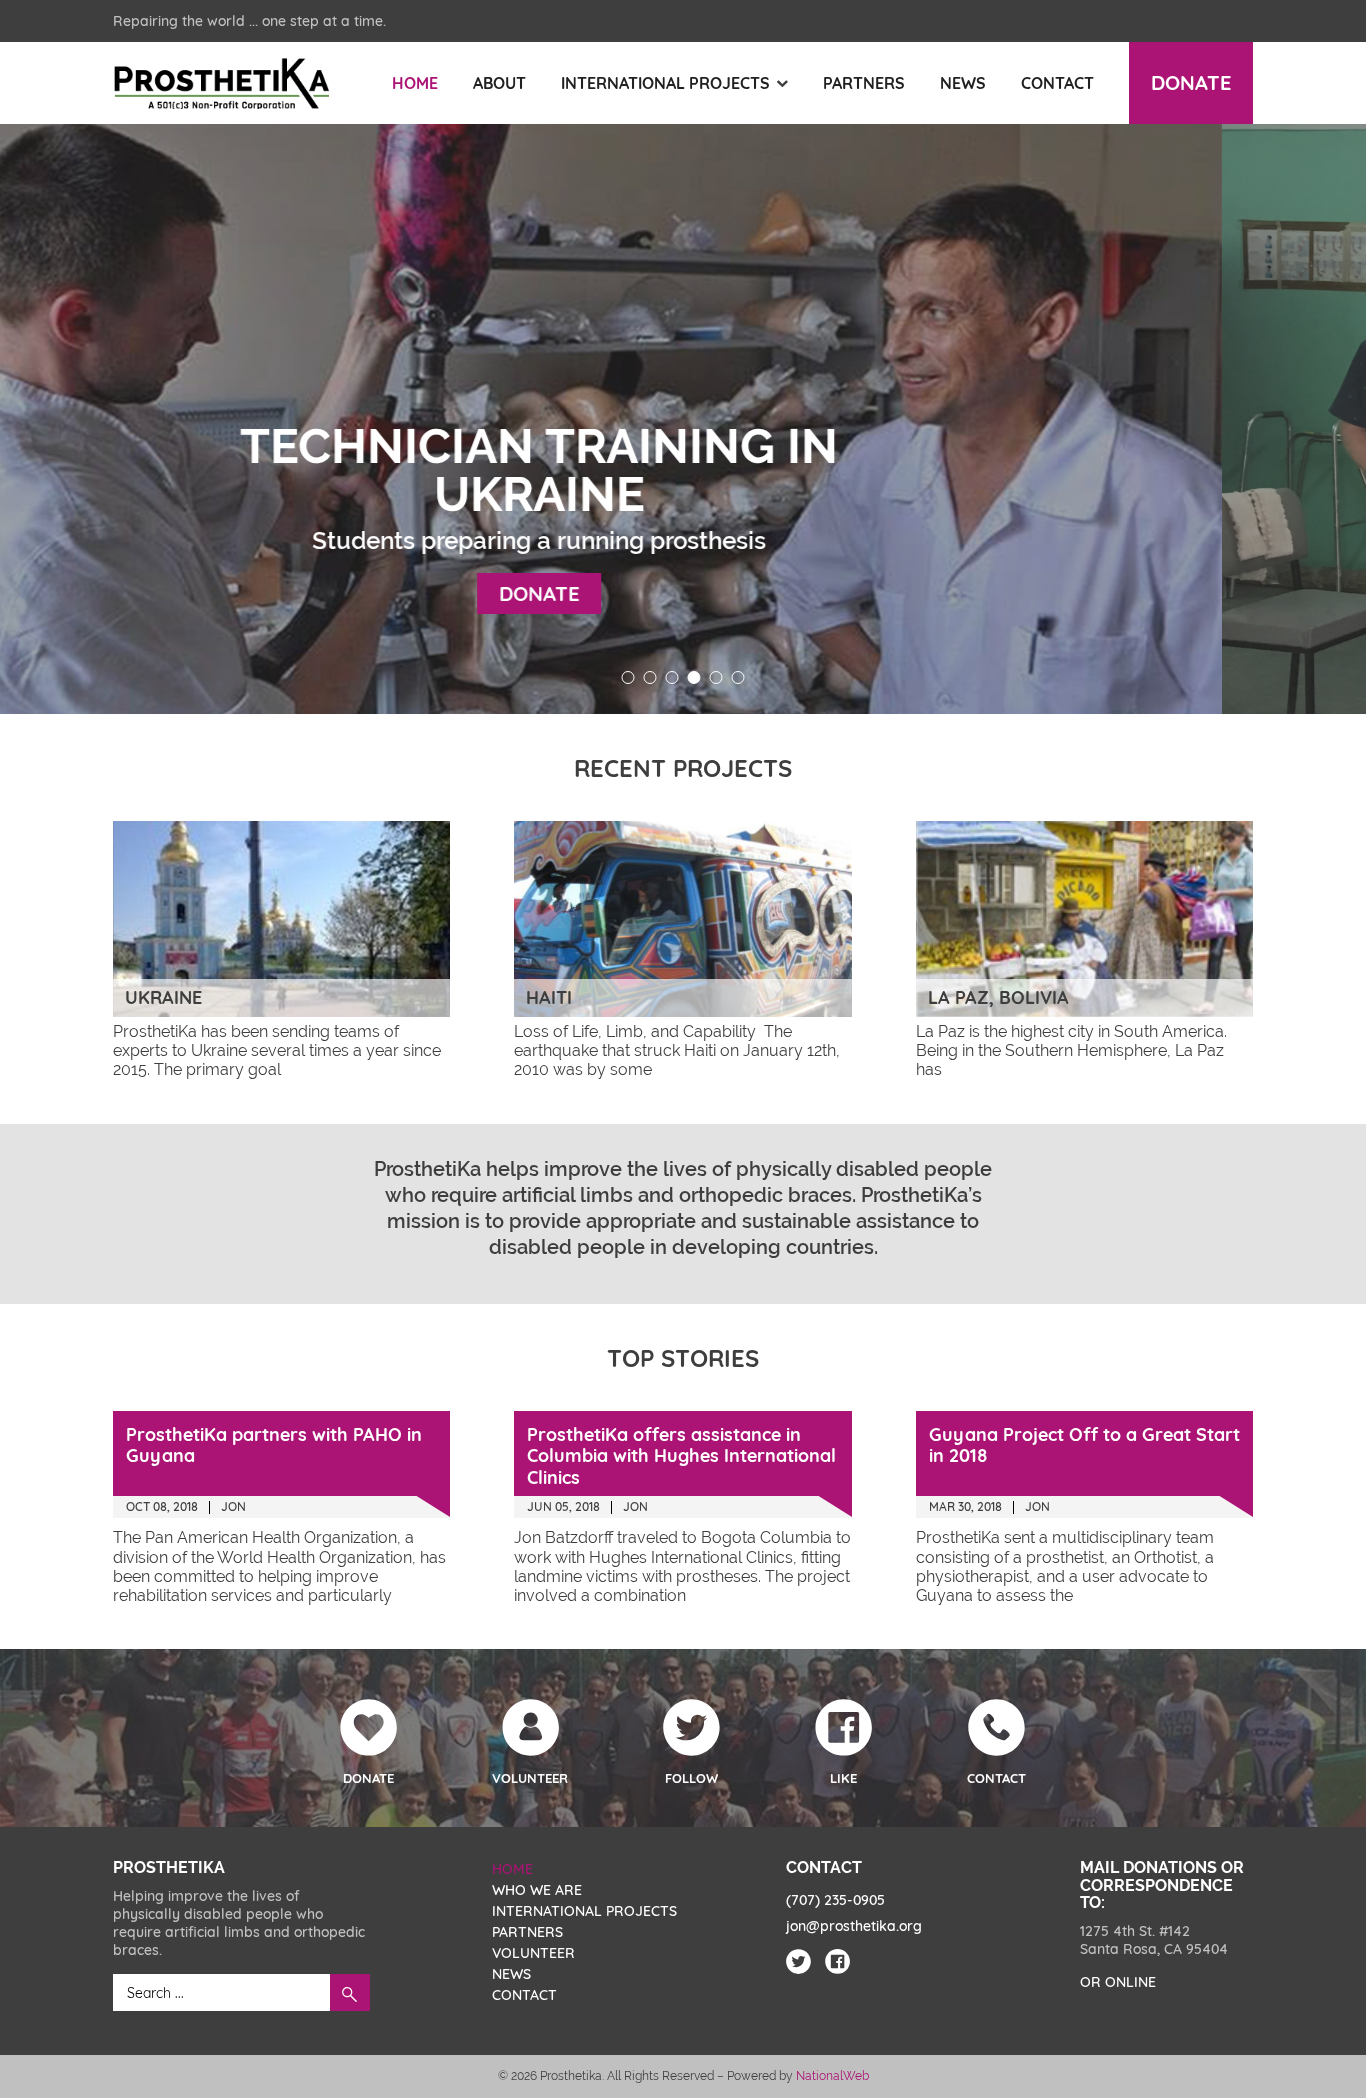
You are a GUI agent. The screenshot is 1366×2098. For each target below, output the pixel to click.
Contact (1057, 83)
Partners (864, 83)
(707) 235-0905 (835, 1900)
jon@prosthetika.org (854, 1926)
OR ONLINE (1118, 1982)
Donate (1191, 82)
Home (415, 83)
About (499, 83)
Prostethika (221, 83)
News (963, 83)
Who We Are (537, 1890)
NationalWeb (832, 2076)
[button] (628, 677)
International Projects (665, 83)
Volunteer (533, 1953)
